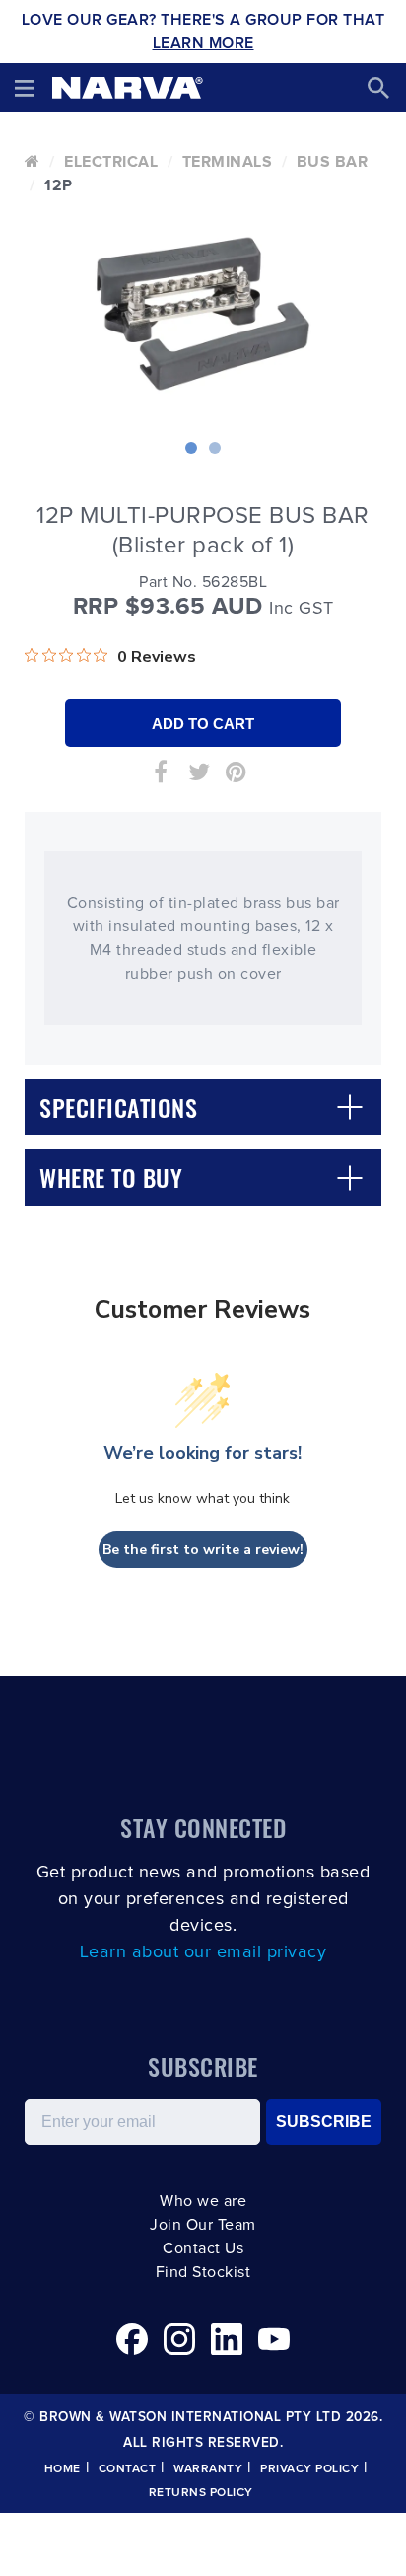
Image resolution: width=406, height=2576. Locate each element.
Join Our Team (203, 2225)
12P (59, 185)
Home (63, 2469)
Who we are (203, 2201)
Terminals (228, 162)
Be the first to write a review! (203, 1549)
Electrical (111, 162)
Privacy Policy (309, 2469)
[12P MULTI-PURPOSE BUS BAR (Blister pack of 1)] (203, 314)
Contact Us (203, 2248)
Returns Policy (201, 2493)
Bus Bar (333, 162)
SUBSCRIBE (324, 2122)
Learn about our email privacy (203, 1952)
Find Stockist (203, 2272)
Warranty (208, 2469)
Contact (128, 2469)
